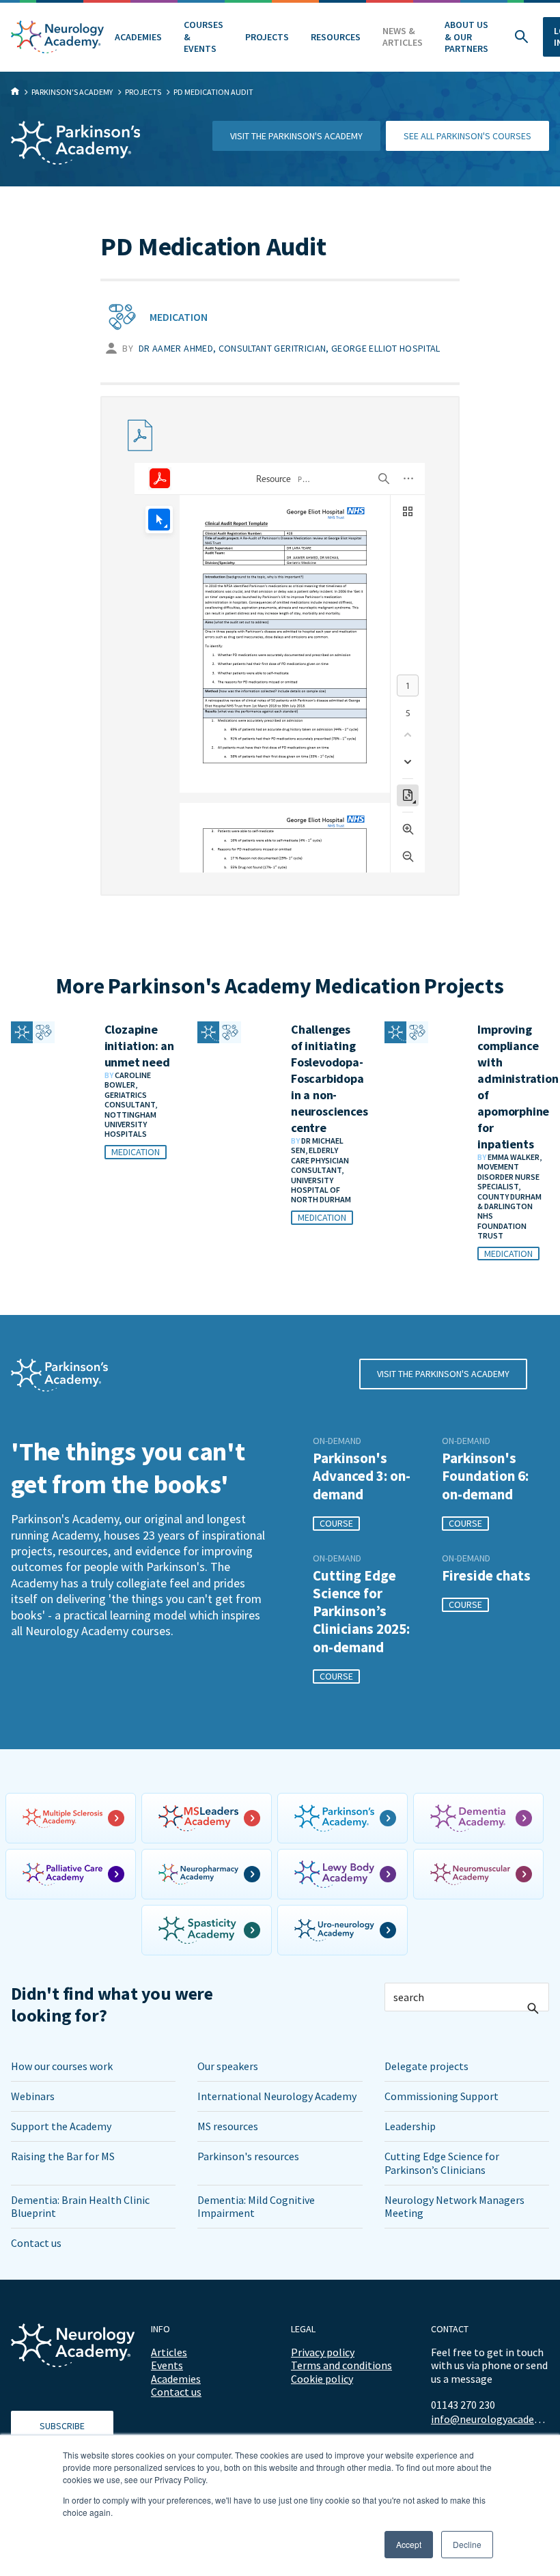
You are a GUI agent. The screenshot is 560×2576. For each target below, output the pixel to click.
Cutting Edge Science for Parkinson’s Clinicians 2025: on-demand (361, 1612)
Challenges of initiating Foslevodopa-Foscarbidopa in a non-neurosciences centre (329, 1078)
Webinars (33, 2096)
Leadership (410, 2126)
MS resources (228, 2126)
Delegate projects (426, 2066)
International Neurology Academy (277, 2096)
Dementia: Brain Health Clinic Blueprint (80, 2206)
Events (167, 2365)
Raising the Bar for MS (63, 2156)
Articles (169, 2352)
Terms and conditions (341, 2365)
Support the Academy (61, 2126)
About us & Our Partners (466, 37)
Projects (267, 37)
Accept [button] (409, 2544)
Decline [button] (467, 2544)
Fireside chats (486, 1576)
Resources (336, 37)
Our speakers (228, 2066)
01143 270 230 (463, 2405)
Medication (179, 317)
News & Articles (403, 37)
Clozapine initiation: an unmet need (139, 1046)
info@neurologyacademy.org (490, 2419)
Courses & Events (204, 37)
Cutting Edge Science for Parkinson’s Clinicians (442, 2163)
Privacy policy (323, 2352)
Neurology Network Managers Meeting (454, 2206)
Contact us (36, 2243)
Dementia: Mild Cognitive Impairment (256, 2206)
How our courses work (62, 2066)
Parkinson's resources (248, 2156)
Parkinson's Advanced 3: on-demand (362, 1476)
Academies (138, 37)
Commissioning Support (442, 2096)
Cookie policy (322, 2379)
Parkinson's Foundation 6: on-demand (485, 1476)
